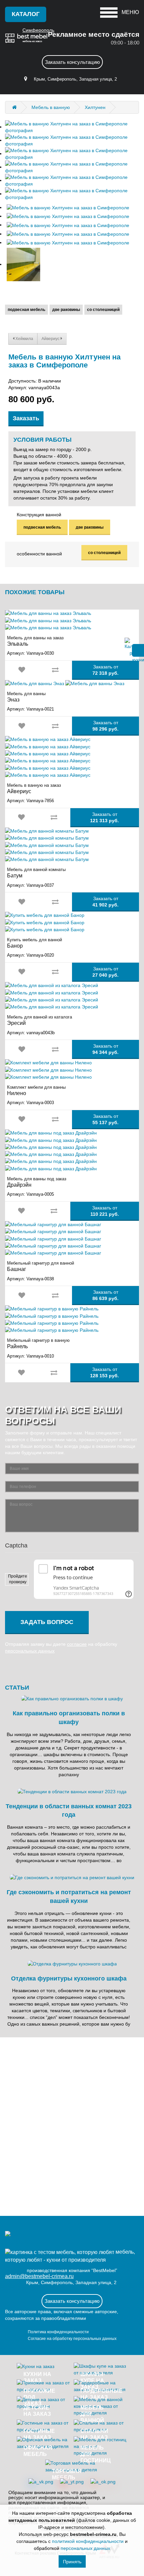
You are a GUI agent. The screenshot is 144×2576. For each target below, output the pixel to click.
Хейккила (24, 339)
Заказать (26, 418)
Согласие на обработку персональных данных (72, 2339)
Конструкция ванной (39, 515)
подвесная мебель (26, 310)
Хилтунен (95, 107)
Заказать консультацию (72, 62)
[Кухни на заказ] (14, 107)
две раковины (66, 310)
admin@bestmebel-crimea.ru (39, 2276)
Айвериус (51, 339)
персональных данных (30, 1651)
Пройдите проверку (18, 1579)
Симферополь (38, 30)
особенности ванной (39, 554)
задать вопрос (47, 1622)
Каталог (26, 14)
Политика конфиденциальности (58, 2332)
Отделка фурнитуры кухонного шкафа (69, 1978)
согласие (77, 1644)
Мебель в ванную (51, 107)
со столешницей (103, 310)
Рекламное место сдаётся (94, 34)
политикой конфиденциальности (88, 2541)
